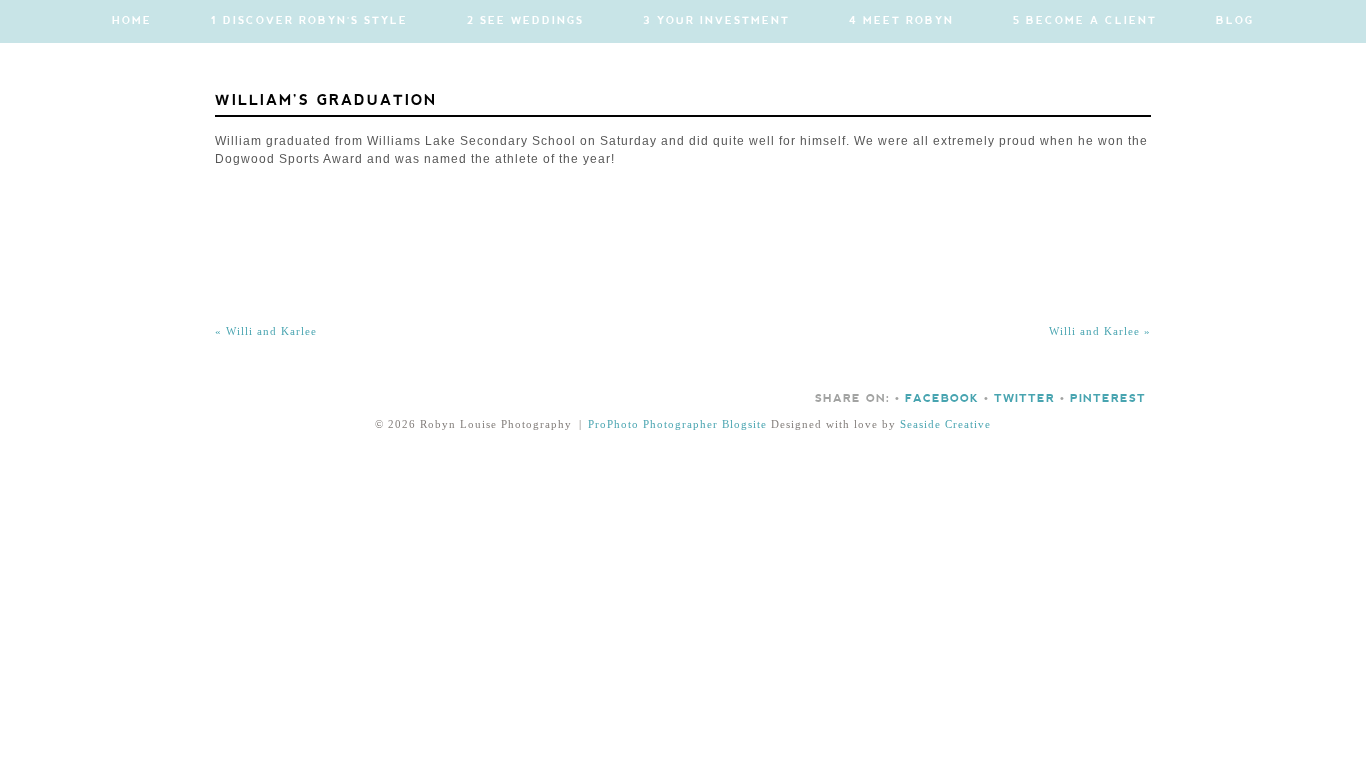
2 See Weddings (525, 21)
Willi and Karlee (266, 331)
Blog (1235, 21)
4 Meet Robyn (901, 21)
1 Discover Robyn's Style (309, 21)
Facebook (942, 399)
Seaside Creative (945, 424)
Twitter (1024, 399)
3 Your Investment (716, 21)
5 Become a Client (1085, 21)
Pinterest (1108, 399)
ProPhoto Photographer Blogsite (677, 424)
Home (132, 21)
